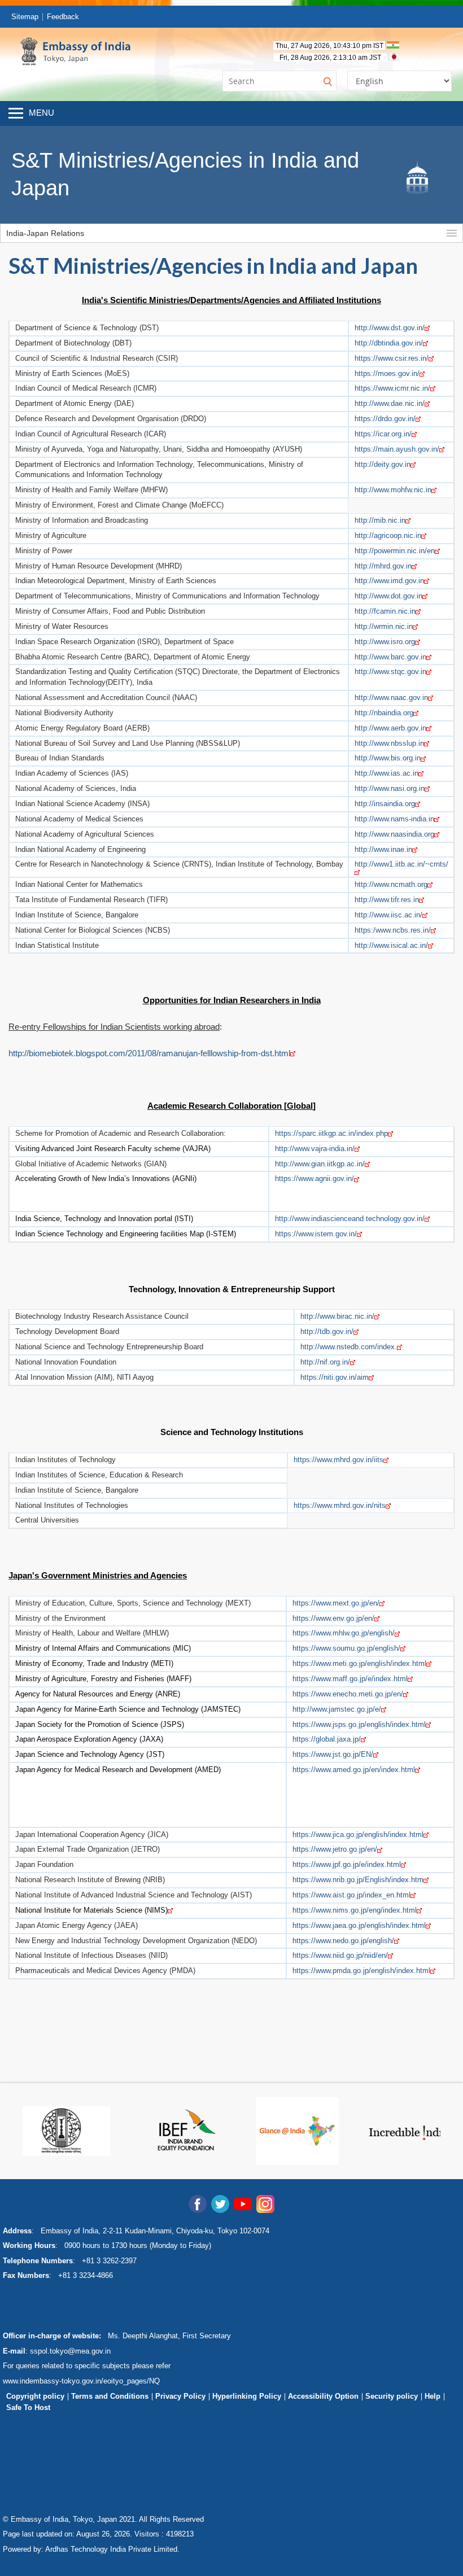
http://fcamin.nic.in (385, 611)
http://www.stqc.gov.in (390, 672)
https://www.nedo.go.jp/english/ (343, 1941)
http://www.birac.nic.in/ (337, 1316)
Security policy (392, 2396)
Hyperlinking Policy (247, 2396)
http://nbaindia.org (384, 713)
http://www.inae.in (383, 849)
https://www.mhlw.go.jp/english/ (344, 1633)
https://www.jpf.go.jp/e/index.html (347, 1864)
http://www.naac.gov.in (391, 697)
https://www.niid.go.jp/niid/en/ (340, 1955)
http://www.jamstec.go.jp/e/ (337, 1709)
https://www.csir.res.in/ (392, 358)
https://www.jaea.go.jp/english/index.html (359, 1925)
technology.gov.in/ (394, 1219)
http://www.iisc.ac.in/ (388, 915)
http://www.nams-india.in (394, 819)
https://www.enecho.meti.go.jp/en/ (348, 1694)
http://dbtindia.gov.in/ (389, 343)
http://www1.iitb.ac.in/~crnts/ (401, 864)
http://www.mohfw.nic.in (393, 490)
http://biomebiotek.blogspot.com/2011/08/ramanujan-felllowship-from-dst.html (149, 1053)
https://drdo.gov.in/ (385, 419)
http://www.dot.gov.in (388, 596)
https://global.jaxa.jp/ (327, 1739)
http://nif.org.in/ (325, 1362)
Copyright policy (35, 2396)
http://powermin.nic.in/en (395, 551)
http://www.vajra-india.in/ (315, 1149)
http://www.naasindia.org (394, 834)
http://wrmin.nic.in (384, 626)
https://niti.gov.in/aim (335, 1377)
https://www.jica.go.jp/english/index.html (358, 1834)
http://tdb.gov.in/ (327, 1331)
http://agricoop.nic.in (388, 535)
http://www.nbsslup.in (389, 743)
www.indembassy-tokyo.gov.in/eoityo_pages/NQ (81, 2381)
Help (433, 2396)
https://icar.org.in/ (383, 434)
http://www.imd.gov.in (389, 581)
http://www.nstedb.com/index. (349, 1347)
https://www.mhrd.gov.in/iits (338, 1460)
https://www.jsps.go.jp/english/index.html (359, 1724)
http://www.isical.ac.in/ (391, 945)
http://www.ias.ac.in (386, 773)
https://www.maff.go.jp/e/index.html (350, 1679)
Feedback (63, 17)
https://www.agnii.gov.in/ (315, 1178)
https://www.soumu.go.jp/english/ (346, 1648)
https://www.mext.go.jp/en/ (336, 1603)
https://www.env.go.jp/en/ (333, 1618)
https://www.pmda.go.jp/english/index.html (361, 1971)
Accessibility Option (323, 2396)
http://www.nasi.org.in (390, 788)
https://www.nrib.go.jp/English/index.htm (358, 1880)
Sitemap (25, 17)
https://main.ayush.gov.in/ (397, 449)
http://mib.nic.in (380, 520)
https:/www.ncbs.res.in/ (393, 930)
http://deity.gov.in (383, 464)
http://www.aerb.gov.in (390, 728)
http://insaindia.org (385, 804)
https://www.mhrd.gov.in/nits (340, 1505)
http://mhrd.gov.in (383, 566)
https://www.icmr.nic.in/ (392, 388)
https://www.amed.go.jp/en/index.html (354, 1770)
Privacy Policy (180, 2396)
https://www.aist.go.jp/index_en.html (351, 1895)
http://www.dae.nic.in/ (390, 403)
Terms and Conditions (110, 2396)
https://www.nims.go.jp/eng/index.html (355, 1910)
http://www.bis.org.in (388, 758)
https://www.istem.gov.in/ (316, 1234)
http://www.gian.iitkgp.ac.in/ (320, 1164)
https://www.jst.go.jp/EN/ (333, 1754)
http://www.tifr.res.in (387, 900)
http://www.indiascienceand (319, 1219)
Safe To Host (28, 2407)
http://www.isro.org (385, 642)
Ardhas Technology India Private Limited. (112, 2549)
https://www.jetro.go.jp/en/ (335, 1849)
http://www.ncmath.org (391, 884)
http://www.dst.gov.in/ (390, 328)
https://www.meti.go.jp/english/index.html (359, 1663)
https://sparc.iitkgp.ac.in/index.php (331, 1133)
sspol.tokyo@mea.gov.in (70, 2351)
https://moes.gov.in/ (387, 373)
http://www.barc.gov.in (390, 657)
